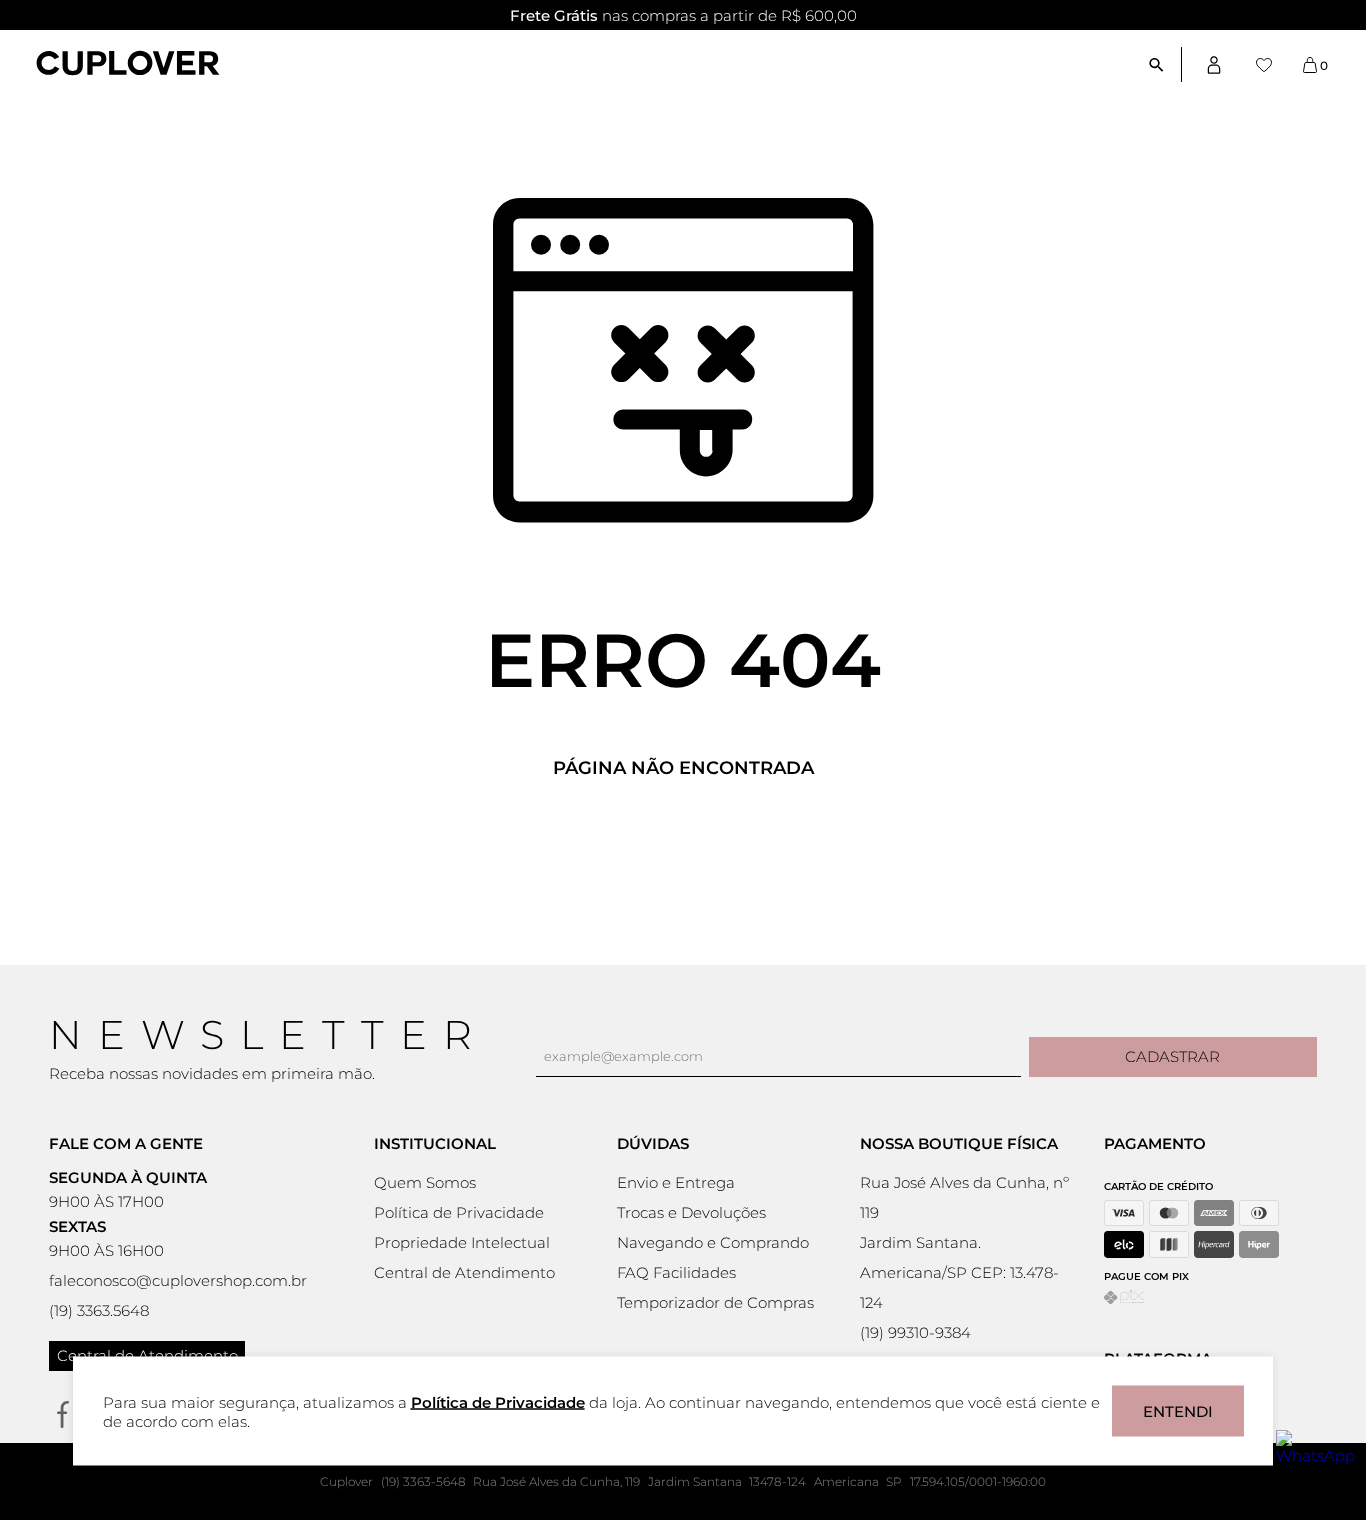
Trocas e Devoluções (691, 1212)
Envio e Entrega (676, 1182)
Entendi (1178, 1411)
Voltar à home (683, 834)
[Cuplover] (128, 65)
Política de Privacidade (459, 1212)
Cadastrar (1172, 1056)
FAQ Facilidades (676, 1272)
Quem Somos (425, 1182)
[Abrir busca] (1164, 64)
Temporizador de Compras (715, 1302)
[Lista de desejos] (1264, 65)
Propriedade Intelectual (462, 1242)
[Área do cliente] (1214, 64)
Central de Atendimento (147, 1355)
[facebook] (62, 1414)
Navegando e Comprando (713, 1242)
